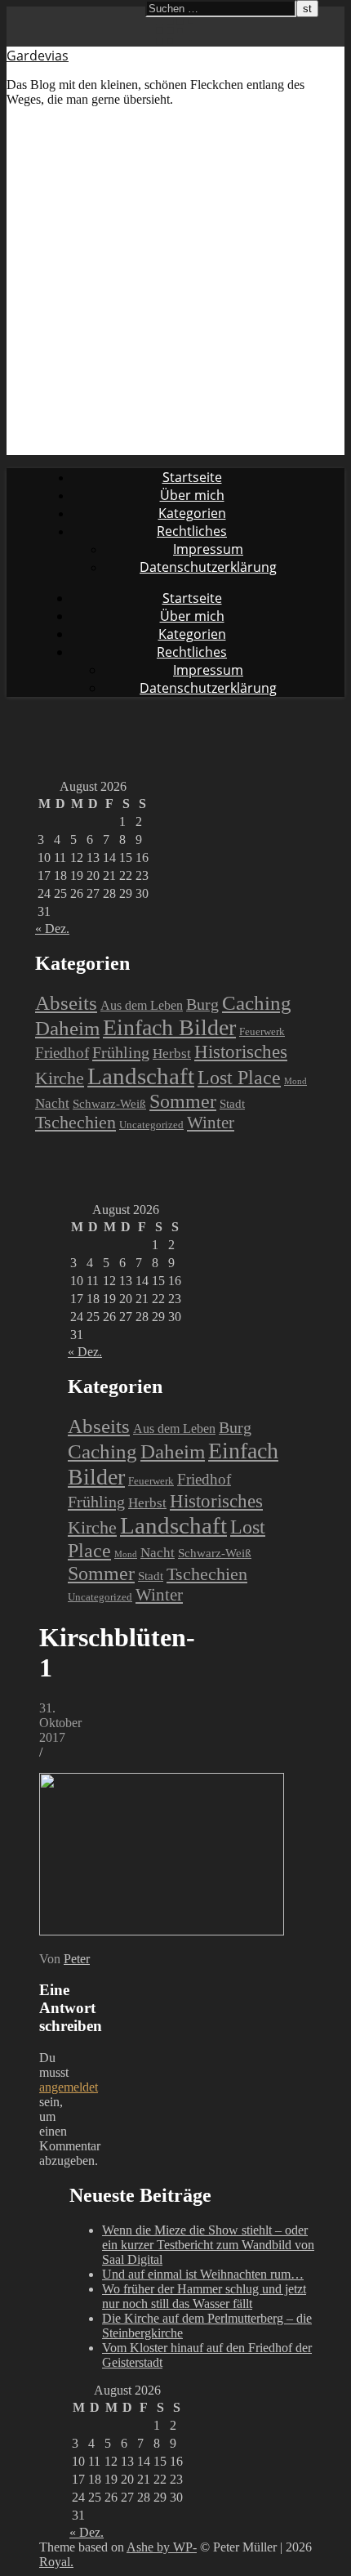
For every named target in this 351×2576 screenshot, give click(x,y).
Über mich (192, 495)
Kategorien (192, 513)
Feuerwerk (262, 1031)
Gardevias (38, 56)
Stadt (232, 1104)
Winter (211, 1123)
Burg (202, 1005)
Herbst (172, 1054)
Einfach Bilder (169, 1027)
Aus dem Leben (142, 1005)
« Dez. (52, 929)
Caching (257, 1003)
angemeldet (69, 2087)
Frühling (121, 1052)
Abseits (66, 1002)
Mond (295, 1081)
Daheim (67, 1028)
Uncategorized (151, 1125)
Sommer (183, 1101)
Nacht (52, 1103)
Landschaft (141, 1076)
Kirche (60, 1078)
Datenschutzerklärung (208, 567)
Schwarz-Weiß (109, 1104)
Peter (77, 1959)
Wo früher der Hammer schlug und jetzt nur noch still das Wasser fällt (204, 2296)
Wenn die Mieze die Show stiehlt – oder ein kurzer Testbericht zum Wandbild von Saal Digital (208, 2245)
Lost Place (239, 1077)
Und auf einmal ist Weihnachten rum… (203, 2274)
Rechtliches (192, 531)
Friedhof (62, 1053)
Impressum (208, 549)
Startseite (192, 477)
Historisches (241, 1051)
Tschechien (76, 1123)
